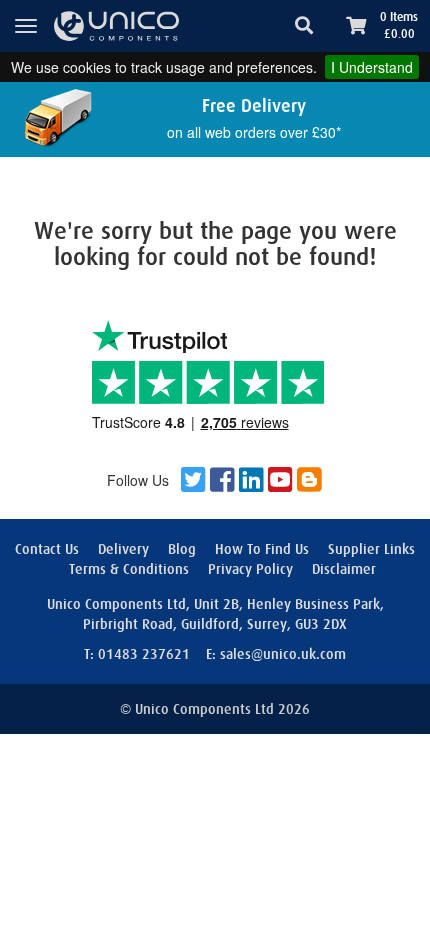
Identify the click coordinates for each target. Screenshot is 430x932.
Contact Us (47, 549)
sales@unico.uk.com (283, 654)
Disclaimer (344, 569)
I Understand (372, 67)
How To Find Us (262, 549)
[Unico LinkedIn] (251, 480)
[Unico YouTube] (280, 480)
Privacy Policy (250, 569)
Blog (182, 549)
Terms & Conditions (129, 569)
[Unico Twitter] (193, 480)
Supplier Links (371, 549)
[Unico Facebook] (222, 480)
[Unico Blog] (309, 480)
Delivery (123, 549)
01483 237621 (144, 654)
